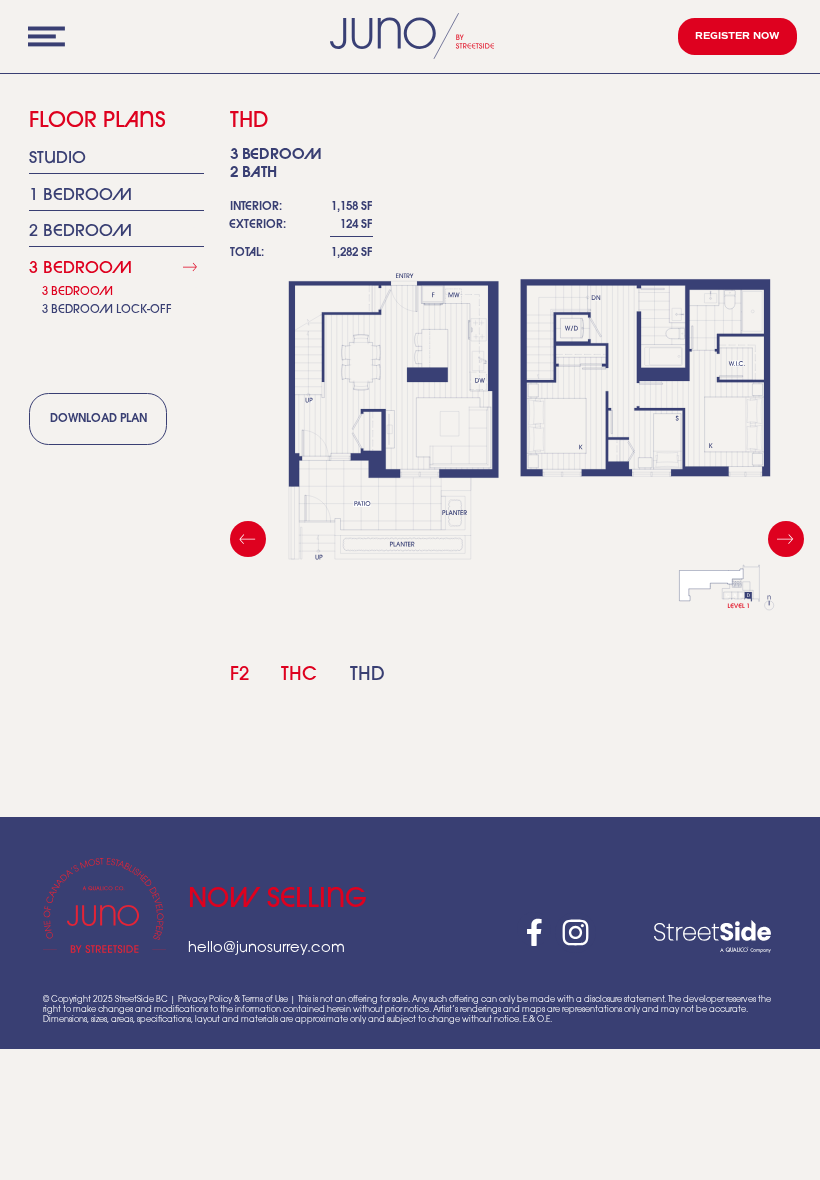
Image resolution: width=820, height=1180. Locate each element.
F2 (239, 675)
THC (299, 675)
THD (367, 675)
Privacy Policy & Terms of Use (233, 1000)
